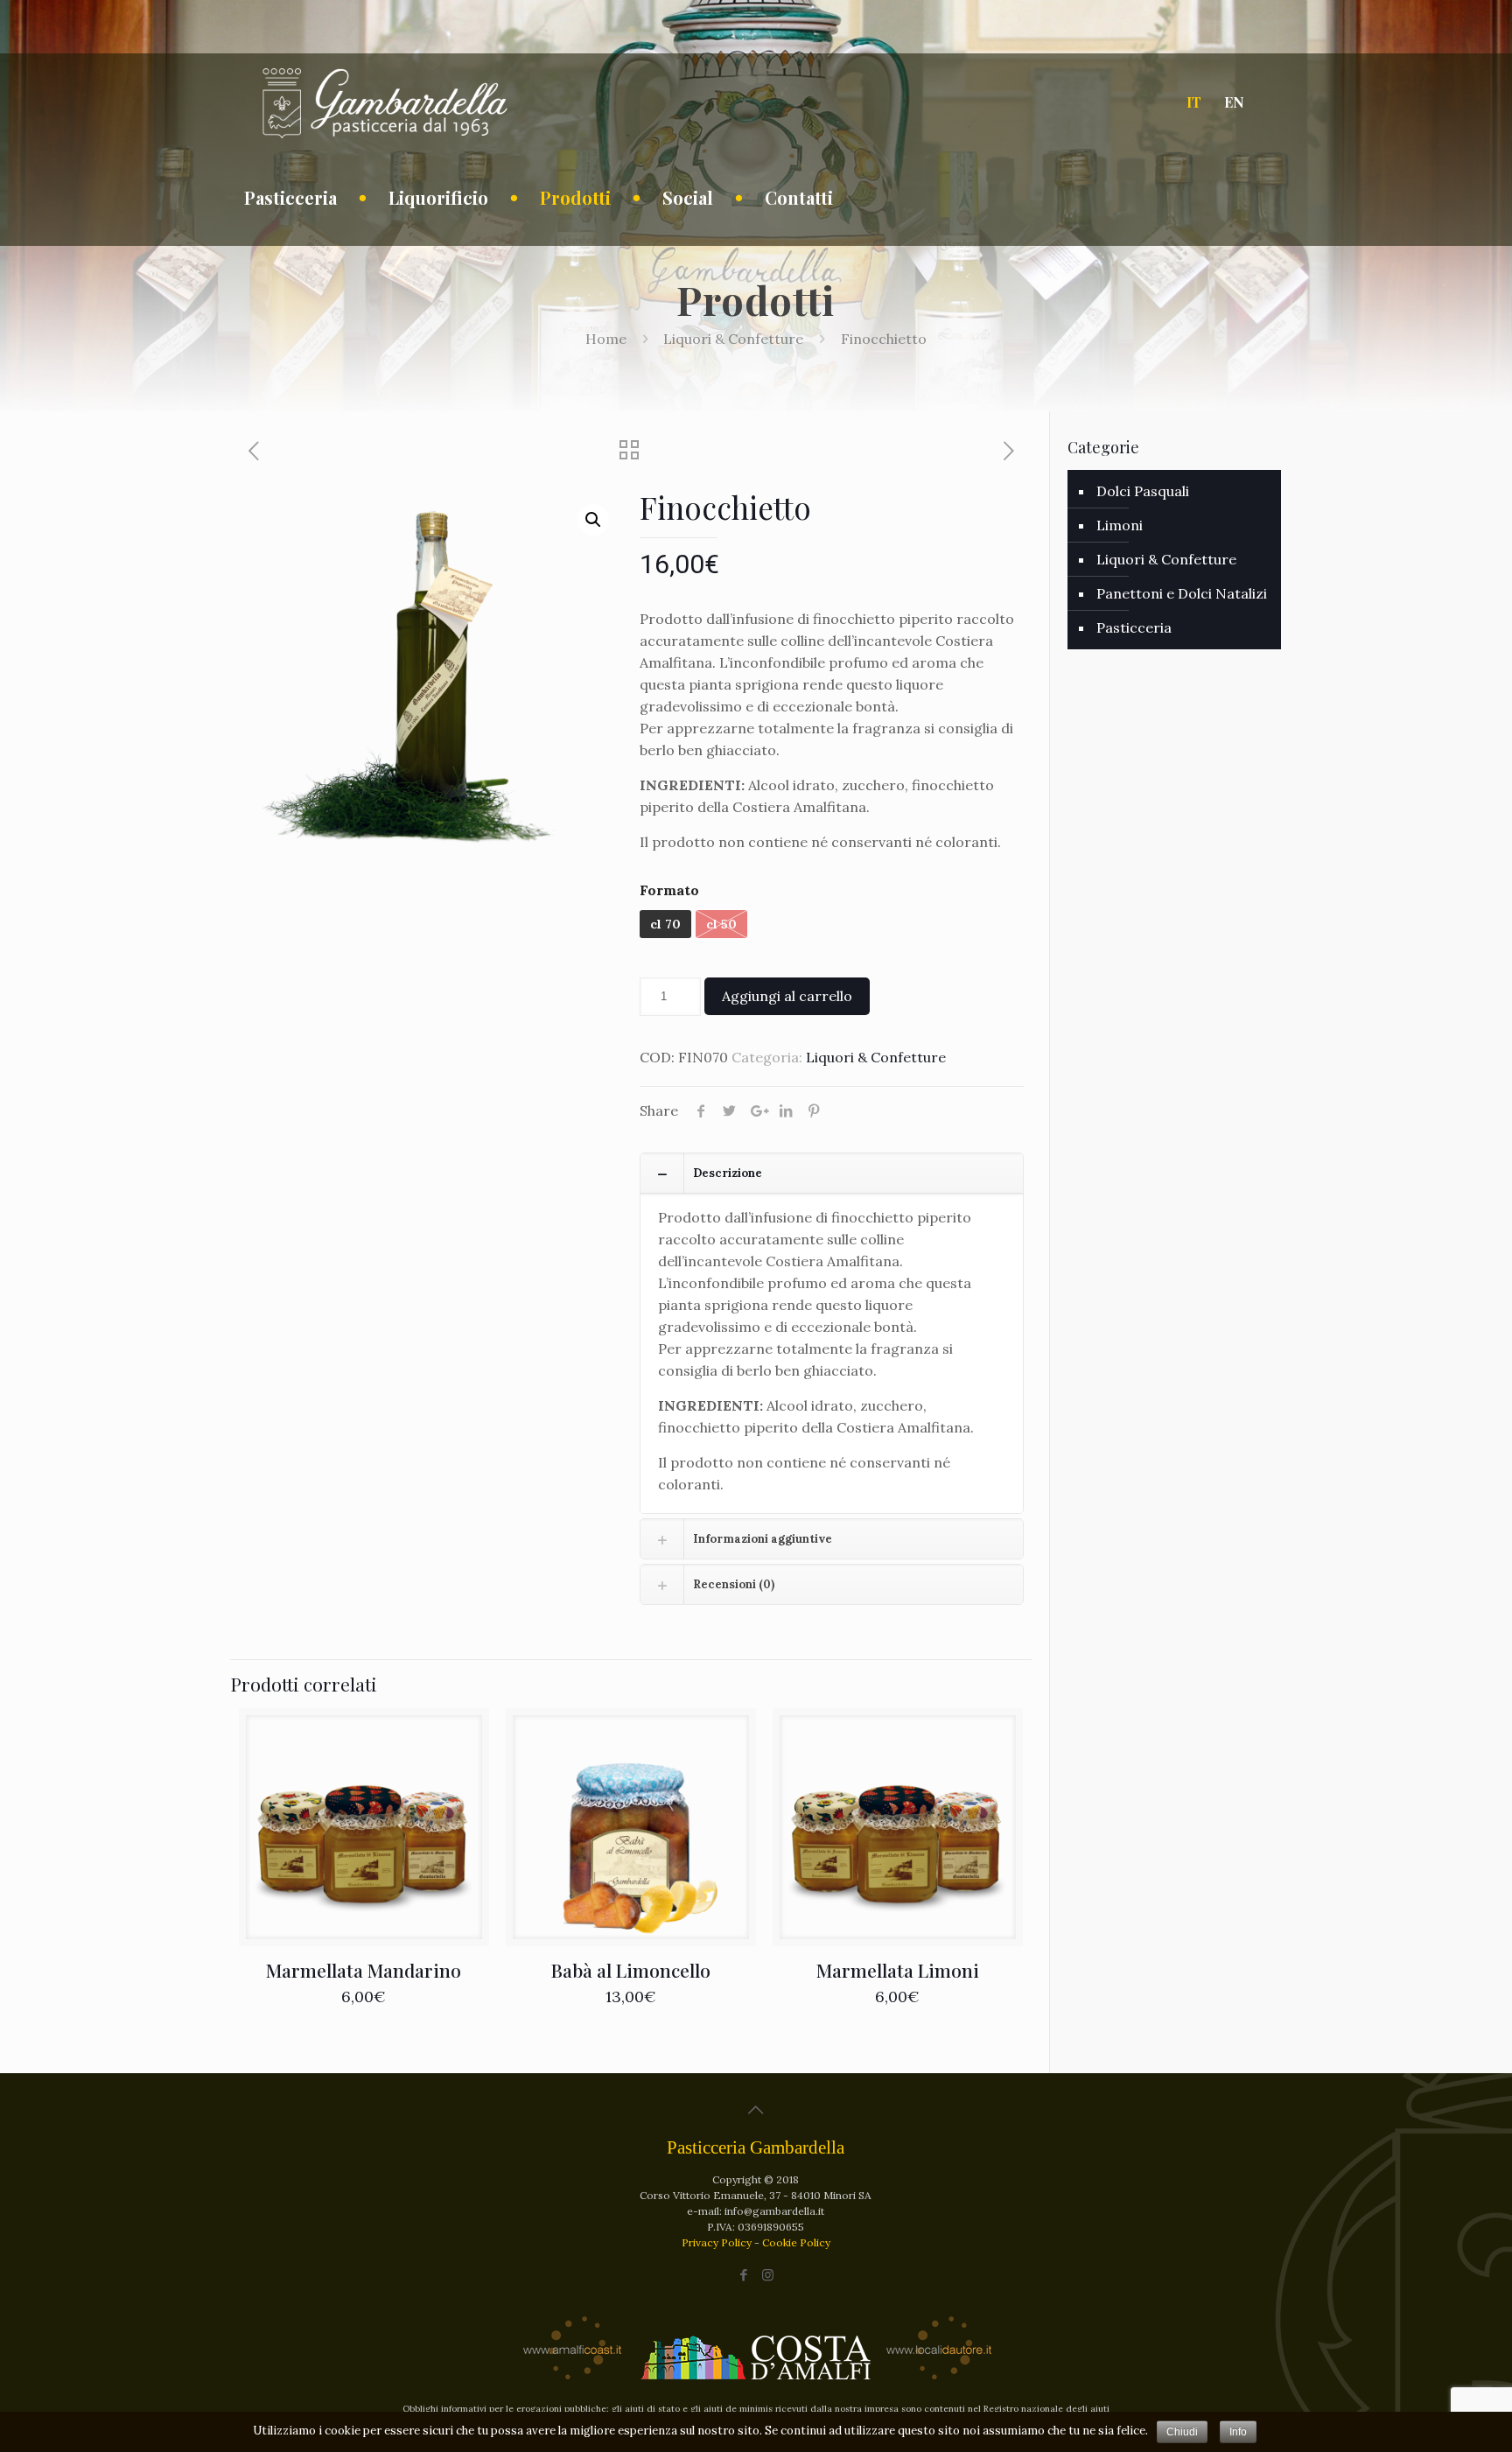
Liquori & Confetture (733, 339)
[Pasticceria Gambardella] (384, 102)
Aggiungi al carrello (787, 996)
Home (606, 339)
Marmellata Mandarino (364, 1970)
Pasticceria (1134, 627)
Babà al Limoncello (631, 1970)
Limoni (1120, 525)
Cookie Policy (796, 2242)
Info (1238, 2432)
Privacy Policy (718, 2242)
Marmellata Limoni (898, 1970)
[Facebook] (744, 2275)
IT (1194, 102)
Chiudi (1182, 2432)
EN (1234, 102)
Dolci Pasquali (1143, 491)
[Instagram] (768, 2275)
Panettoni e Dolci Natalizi (1182, 593)
